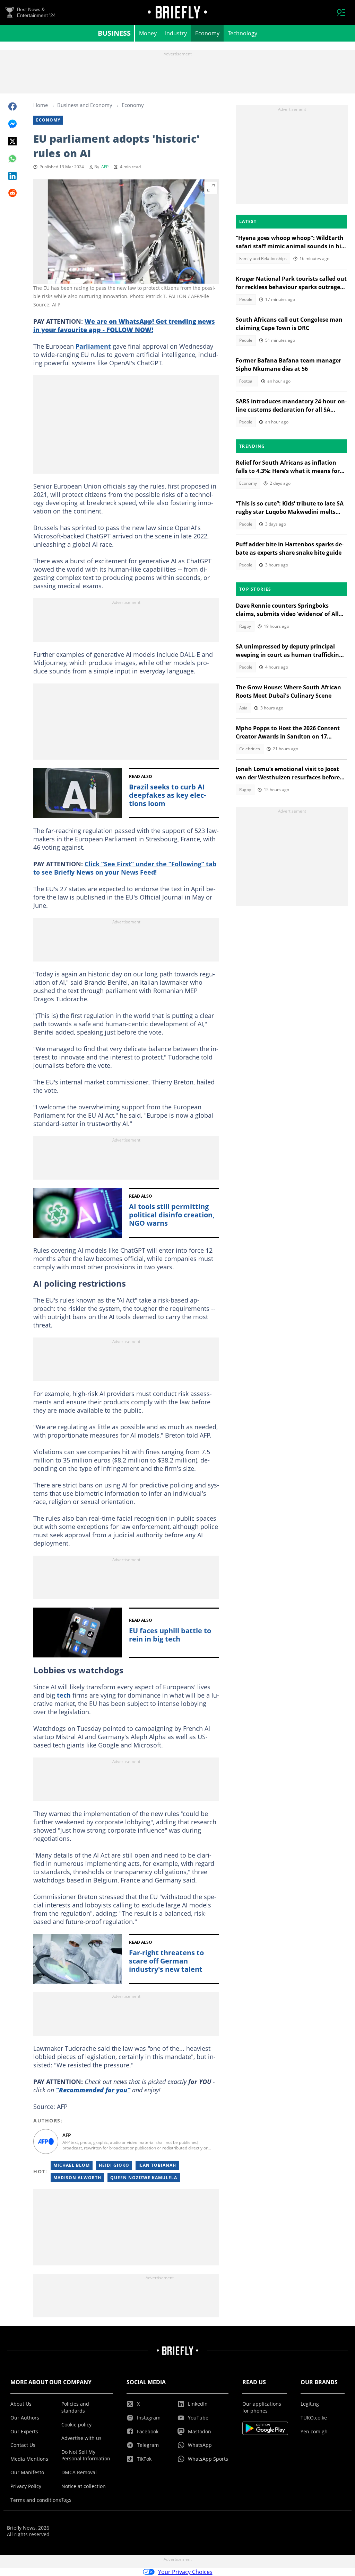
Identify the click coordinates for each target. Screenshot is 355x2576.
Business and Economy (85, 105)
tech (64, 1695)
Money (148, 33)
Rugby (245, 626)
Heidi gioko (114, 2165)
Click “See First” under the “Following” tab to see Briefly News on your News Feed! (125, 868)
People (246, 299)
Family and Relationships (263, 258)
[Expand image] (211, 188)
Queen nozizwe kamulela (144, 2178)
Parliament (93, 346)
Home (41, 105)
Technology (243, 33)
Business (114, 33)
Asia (243, 708)
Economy (207, 33)
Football (247, 381)
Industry (176, 33)
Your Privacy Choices (185, 2572)
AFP (105, 167)
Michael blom (72, 2165)
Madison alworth (77, 2178)
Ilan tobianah (157, 2165)
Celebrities (250, 749)
